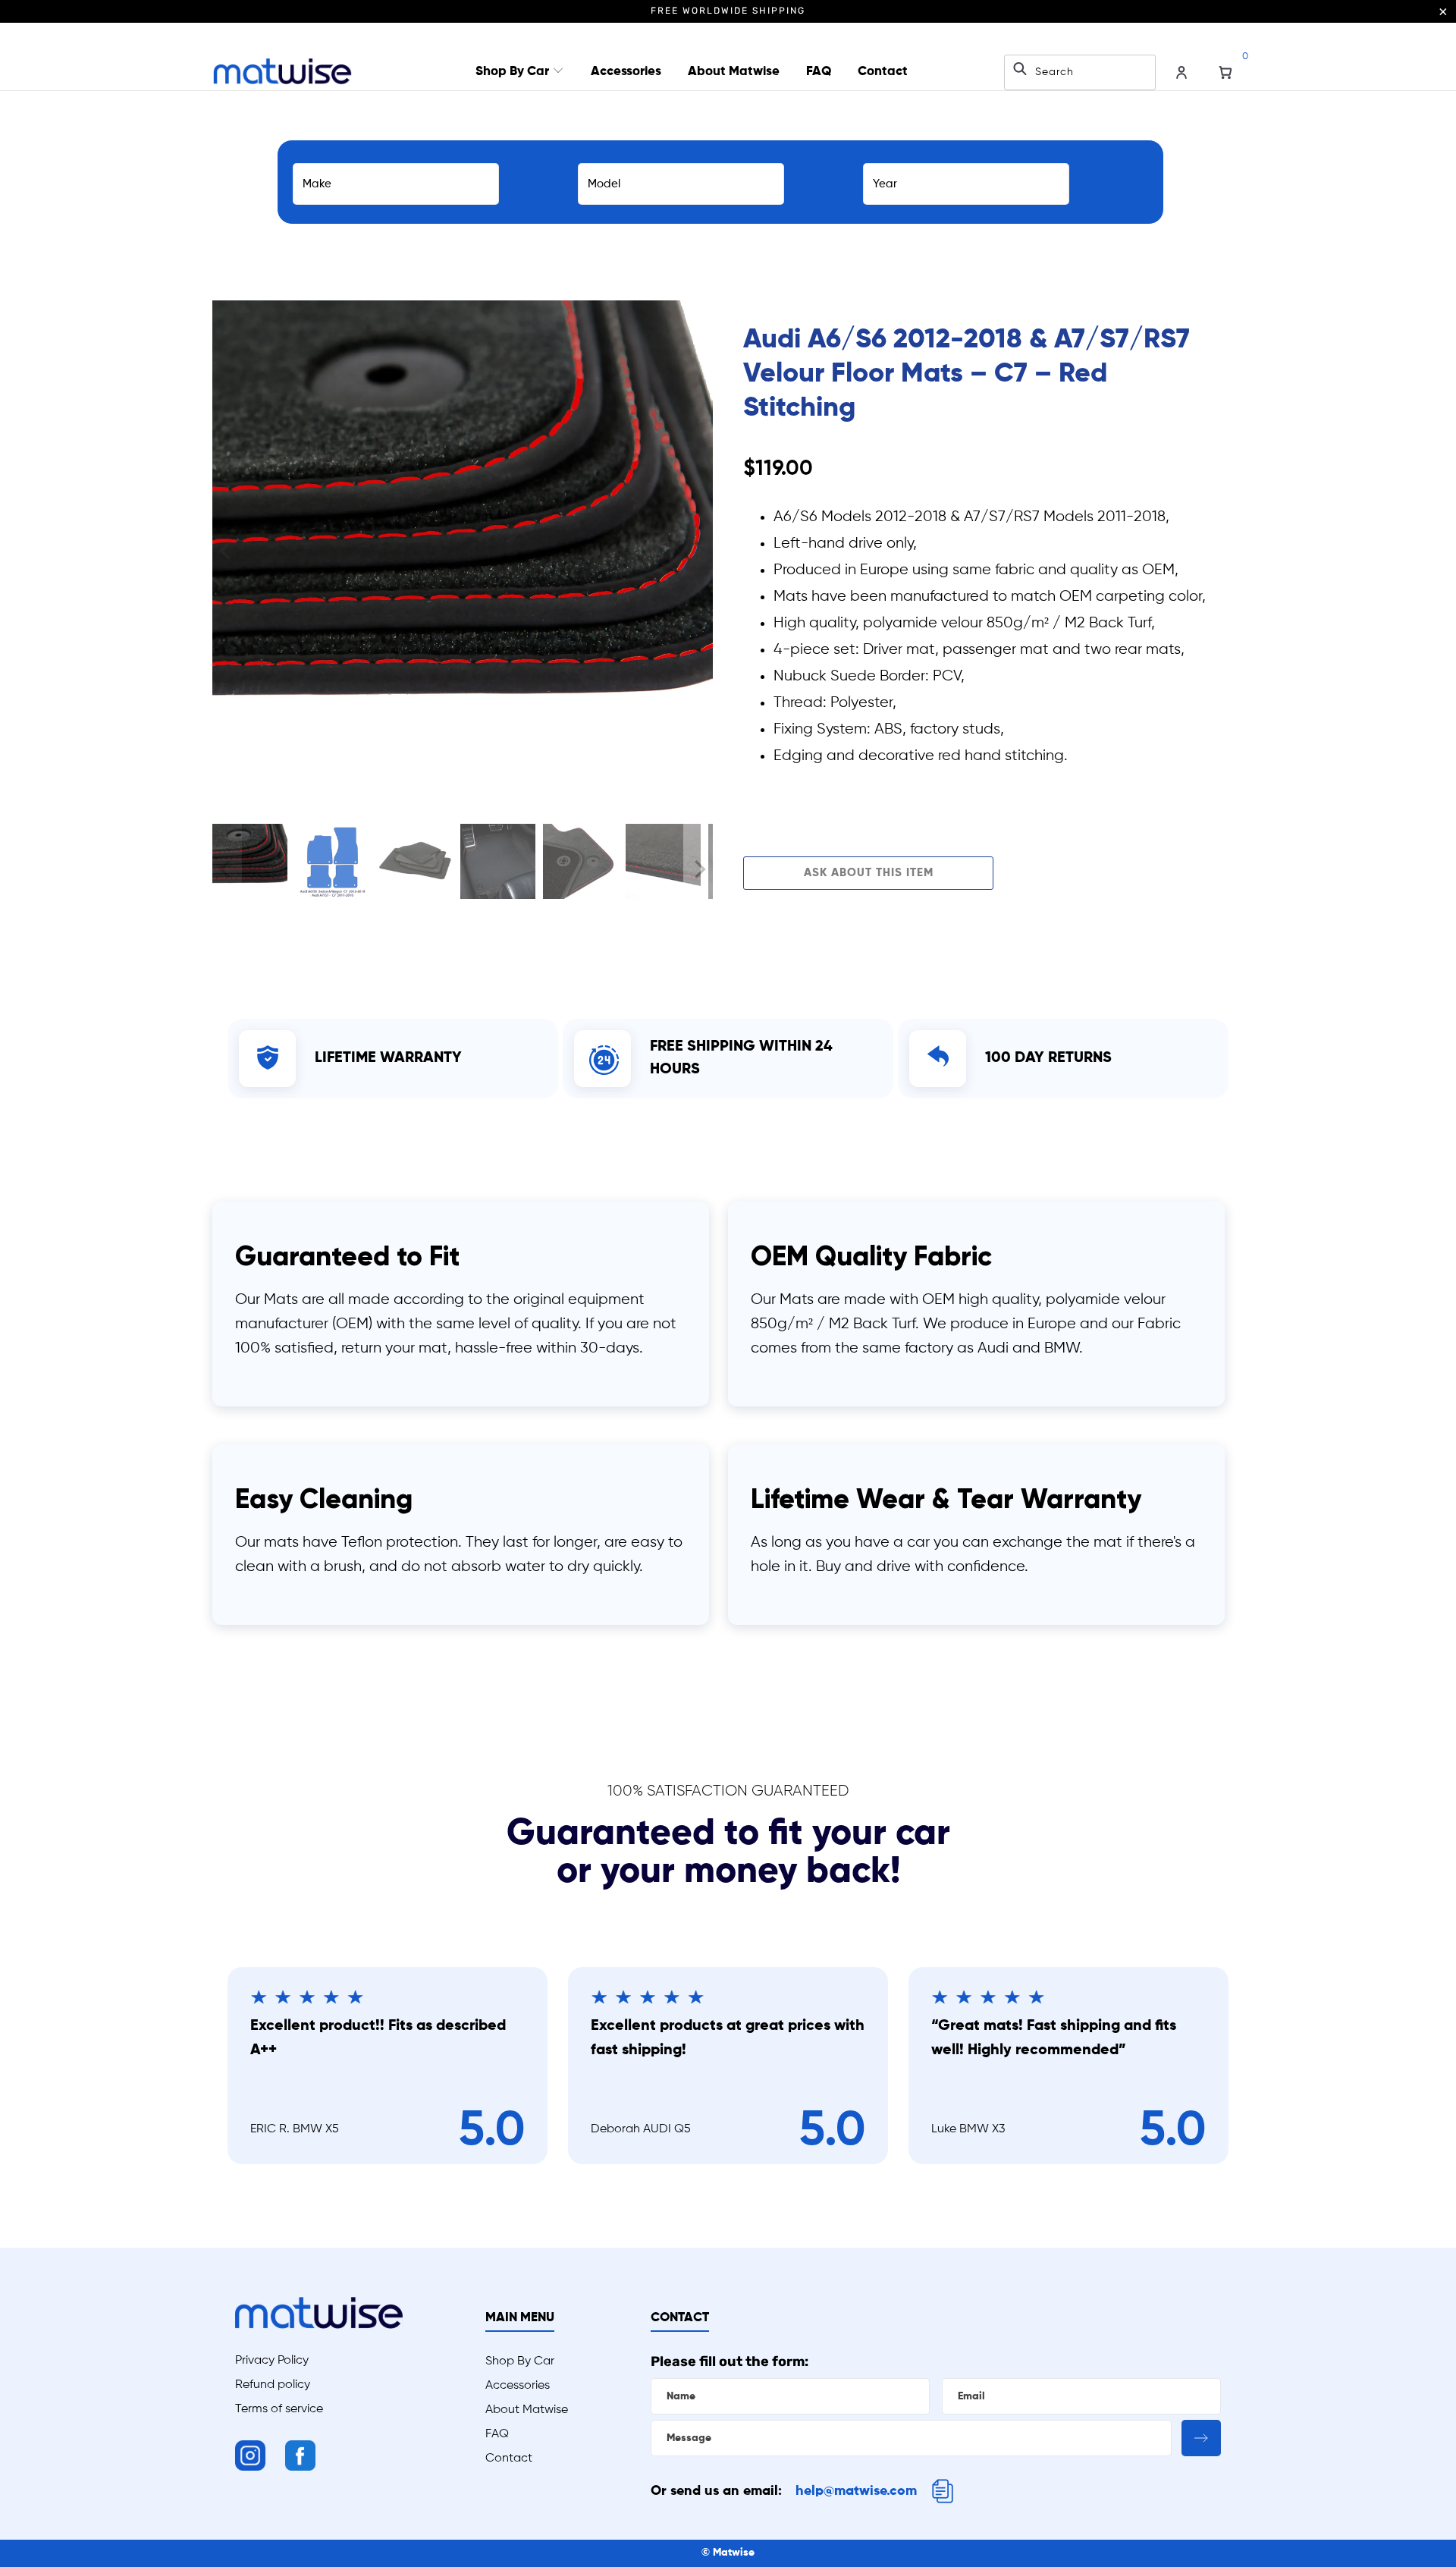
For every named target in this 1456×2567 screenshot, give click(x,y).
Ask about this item (869, 873)
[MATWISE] (282, 72)
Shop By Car (514, 72)
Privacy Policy (272, 2361)
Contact (883, 72)
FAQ (819, 72)
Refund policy (273, 2385)
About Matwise (734, 72)
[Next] (698, 551)
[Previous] (227, 551)
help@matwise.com (856, 2491)
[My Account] (1181, 73)
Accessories (626, 72)
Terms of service (279, 2409)
